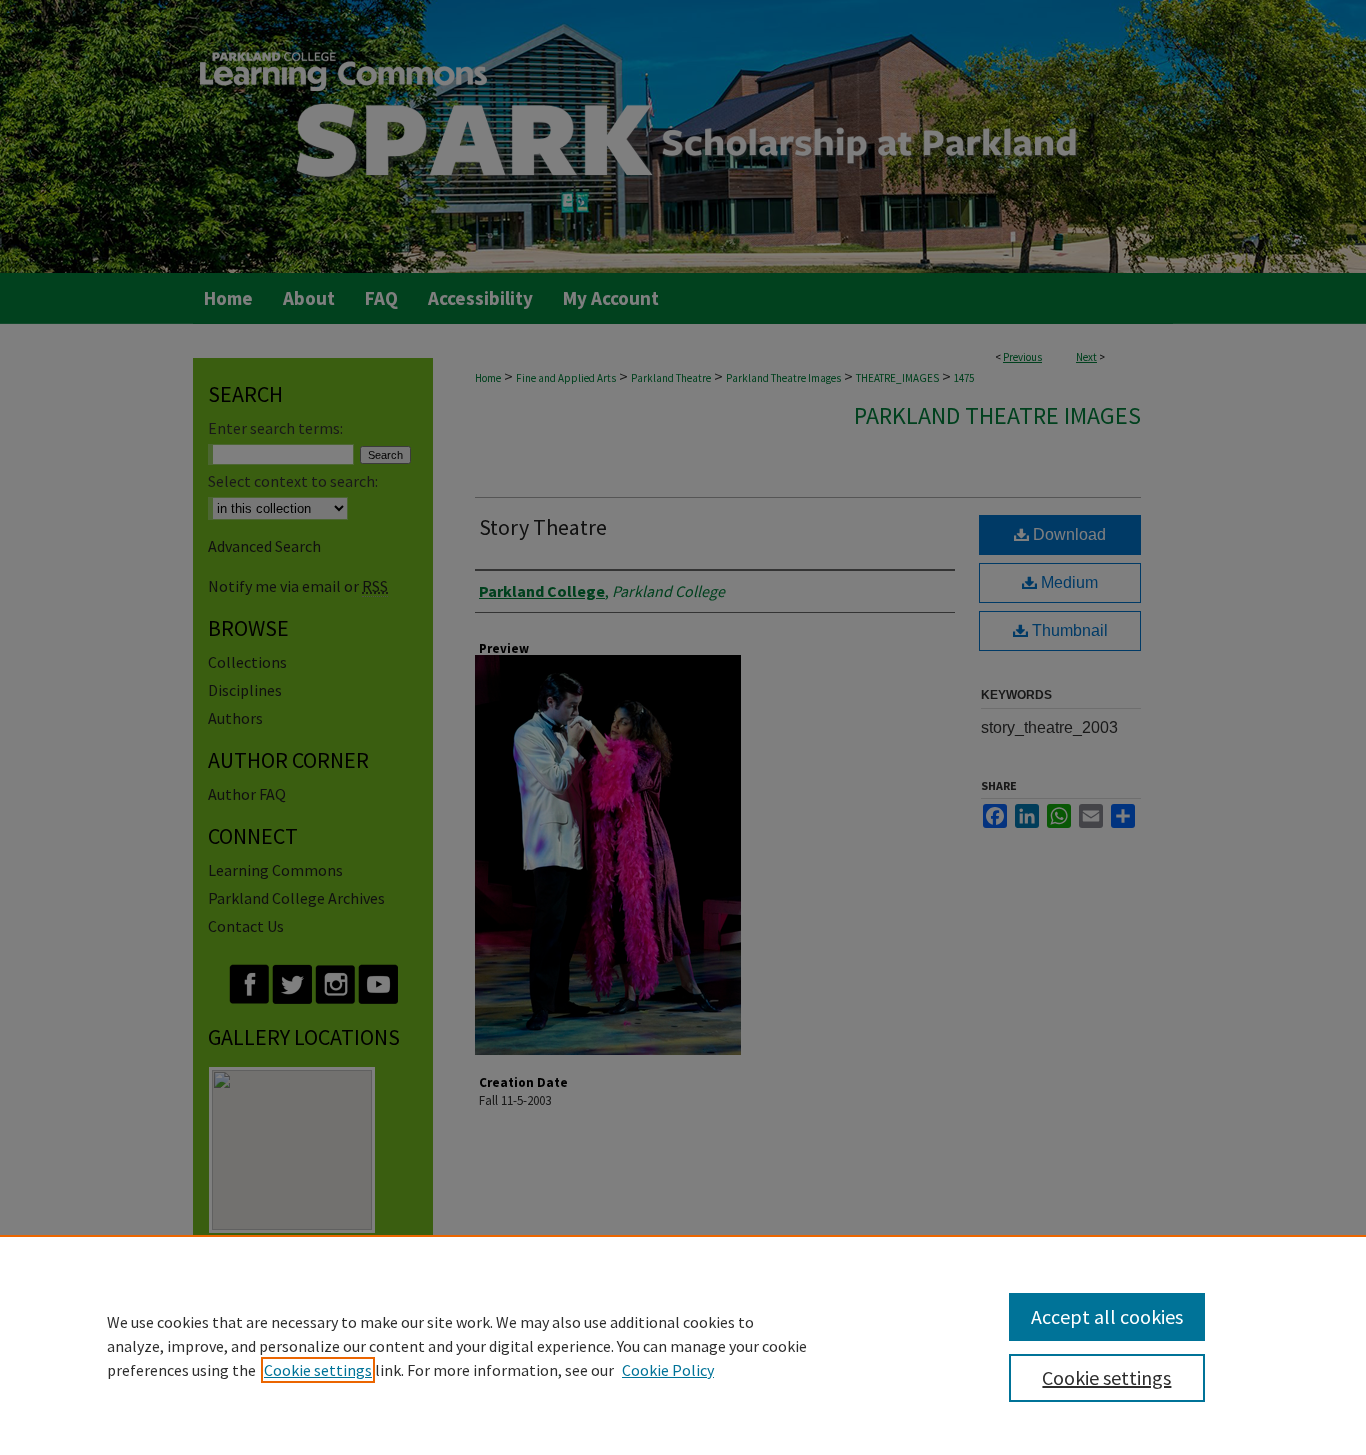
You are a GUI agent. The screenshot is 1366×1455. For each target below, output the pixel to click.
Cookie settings (318, 1370)
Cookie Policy (668, 1370)
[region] (683, 1345)
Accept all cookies (1107, 1316)
